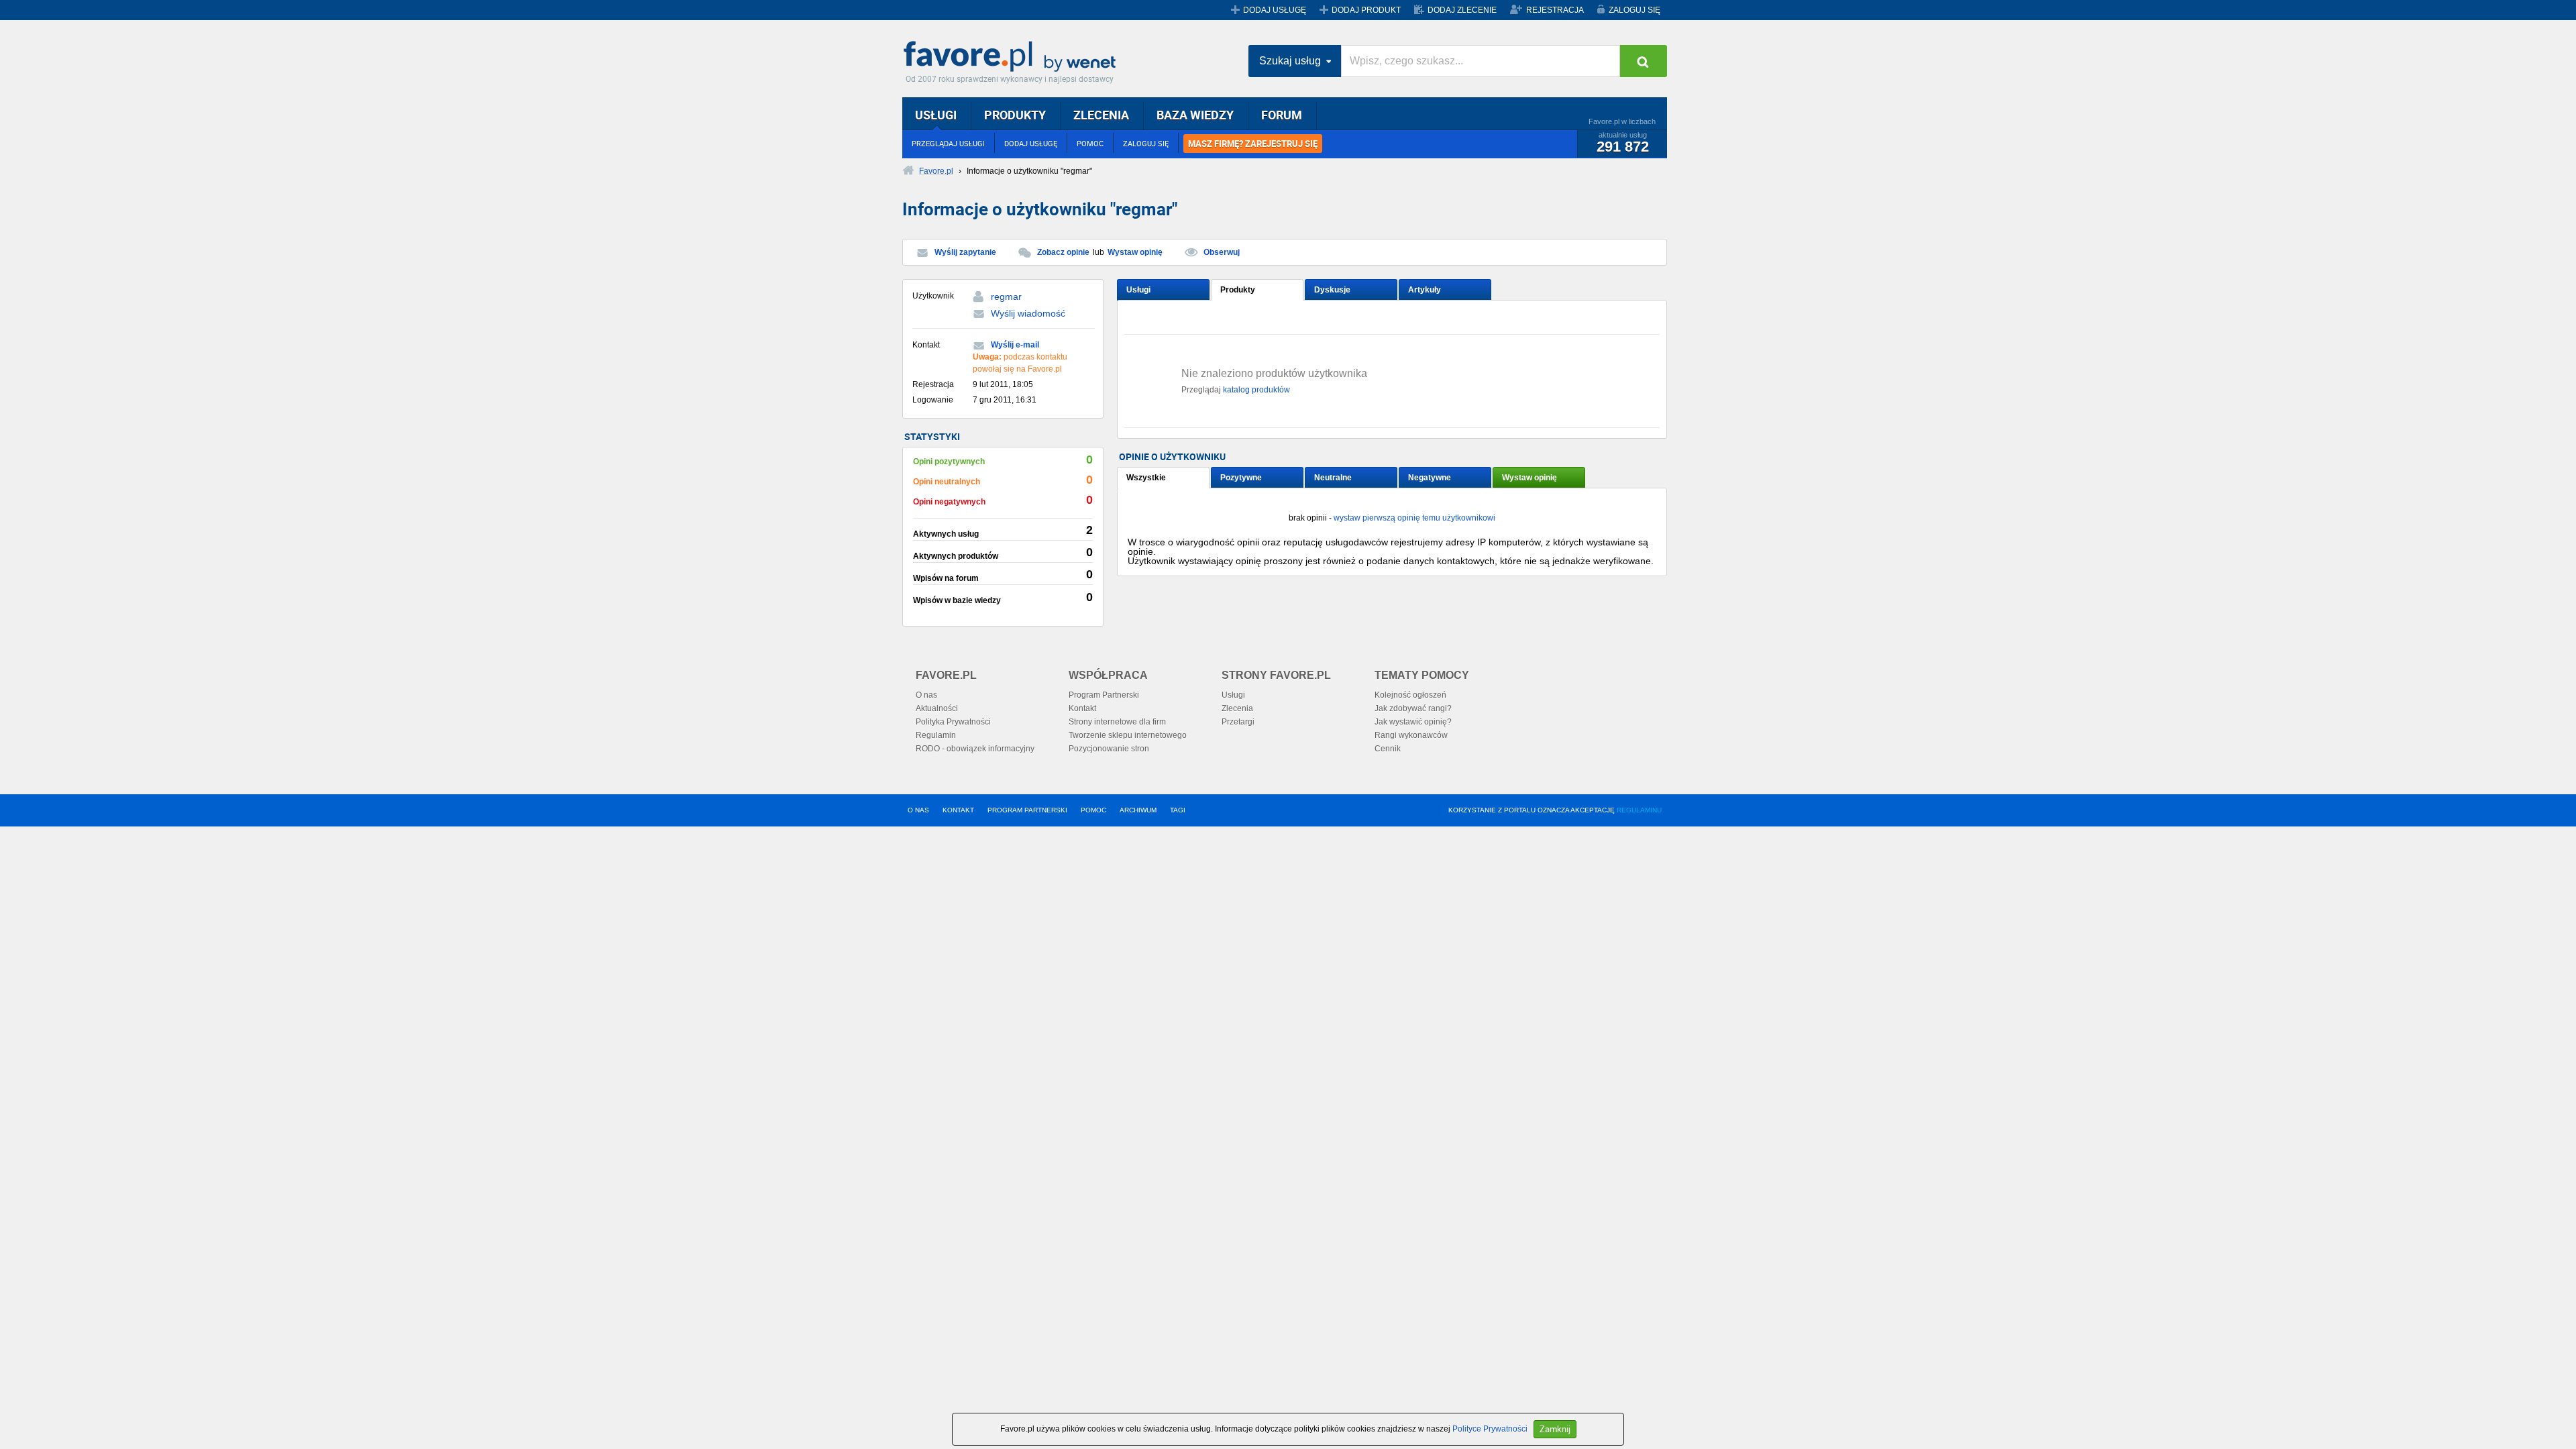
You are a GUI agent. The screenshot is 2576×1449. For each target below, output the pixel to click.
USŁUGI (936, 115)
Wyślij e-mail (1015, 345)
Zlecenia (1237, 708)
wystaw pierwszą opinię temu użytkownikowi (1414, 518)
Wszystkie (1146, 478)
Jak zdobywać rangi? (1413, 708)
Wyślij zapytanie (965, 252)
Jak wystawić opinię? (1413, 722)
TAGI (1178, 810)
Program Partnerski (1104, 695)
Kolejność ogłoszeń (1410, 695)
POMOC (1090, 143)
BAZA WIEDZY (1195, 115)
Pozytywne (1241, 478)
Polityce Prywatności (1490, 1429)
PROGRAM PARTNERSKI (1027, 810)
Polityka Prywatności (953, 722)
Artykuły (1425, 290)
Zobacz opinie (1063, 252)
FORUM (1282, 115)
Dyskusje (1332, 290)
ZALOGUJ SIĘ (1634, 10)
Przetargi (1238, 722)
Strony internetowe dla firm (1117, 722)
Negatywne (1430, 478)
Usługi (1138, 290)
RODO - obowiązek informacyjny (975, 749)
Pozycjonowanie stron (1109, 749)
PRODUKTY (1015, 115)
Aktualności (937, 708)
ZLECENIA (1101, 115)
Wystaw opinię (1135, 252)
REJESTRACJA (1555, 10)
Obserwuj (1222, 252)
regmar (1006, 297)
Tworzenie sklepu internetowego (1128, 735)
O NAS (918, 810)
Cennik (1388, 749)
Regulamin (936, 735)
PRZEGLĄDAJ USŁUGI (948, 143)
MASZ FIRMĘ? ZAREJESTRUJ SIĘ (1253, 144)
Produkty (1238, 290)
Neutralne (1333, 478)
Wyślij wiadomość (1028, 313)
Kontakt (1082, 708)
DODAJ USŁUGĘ (1275, 10)
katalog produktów (1256, 390)
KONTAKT (958, 810)
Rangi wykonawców (1411, 735)
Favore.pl (1013, 57)
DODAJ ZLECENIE (1462, 10)
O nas (926, 695)
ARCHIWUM (1138, 810)
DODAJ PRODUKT (1366, 10)
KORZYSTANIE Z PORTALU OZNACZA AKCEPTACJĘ (1555, 810)
